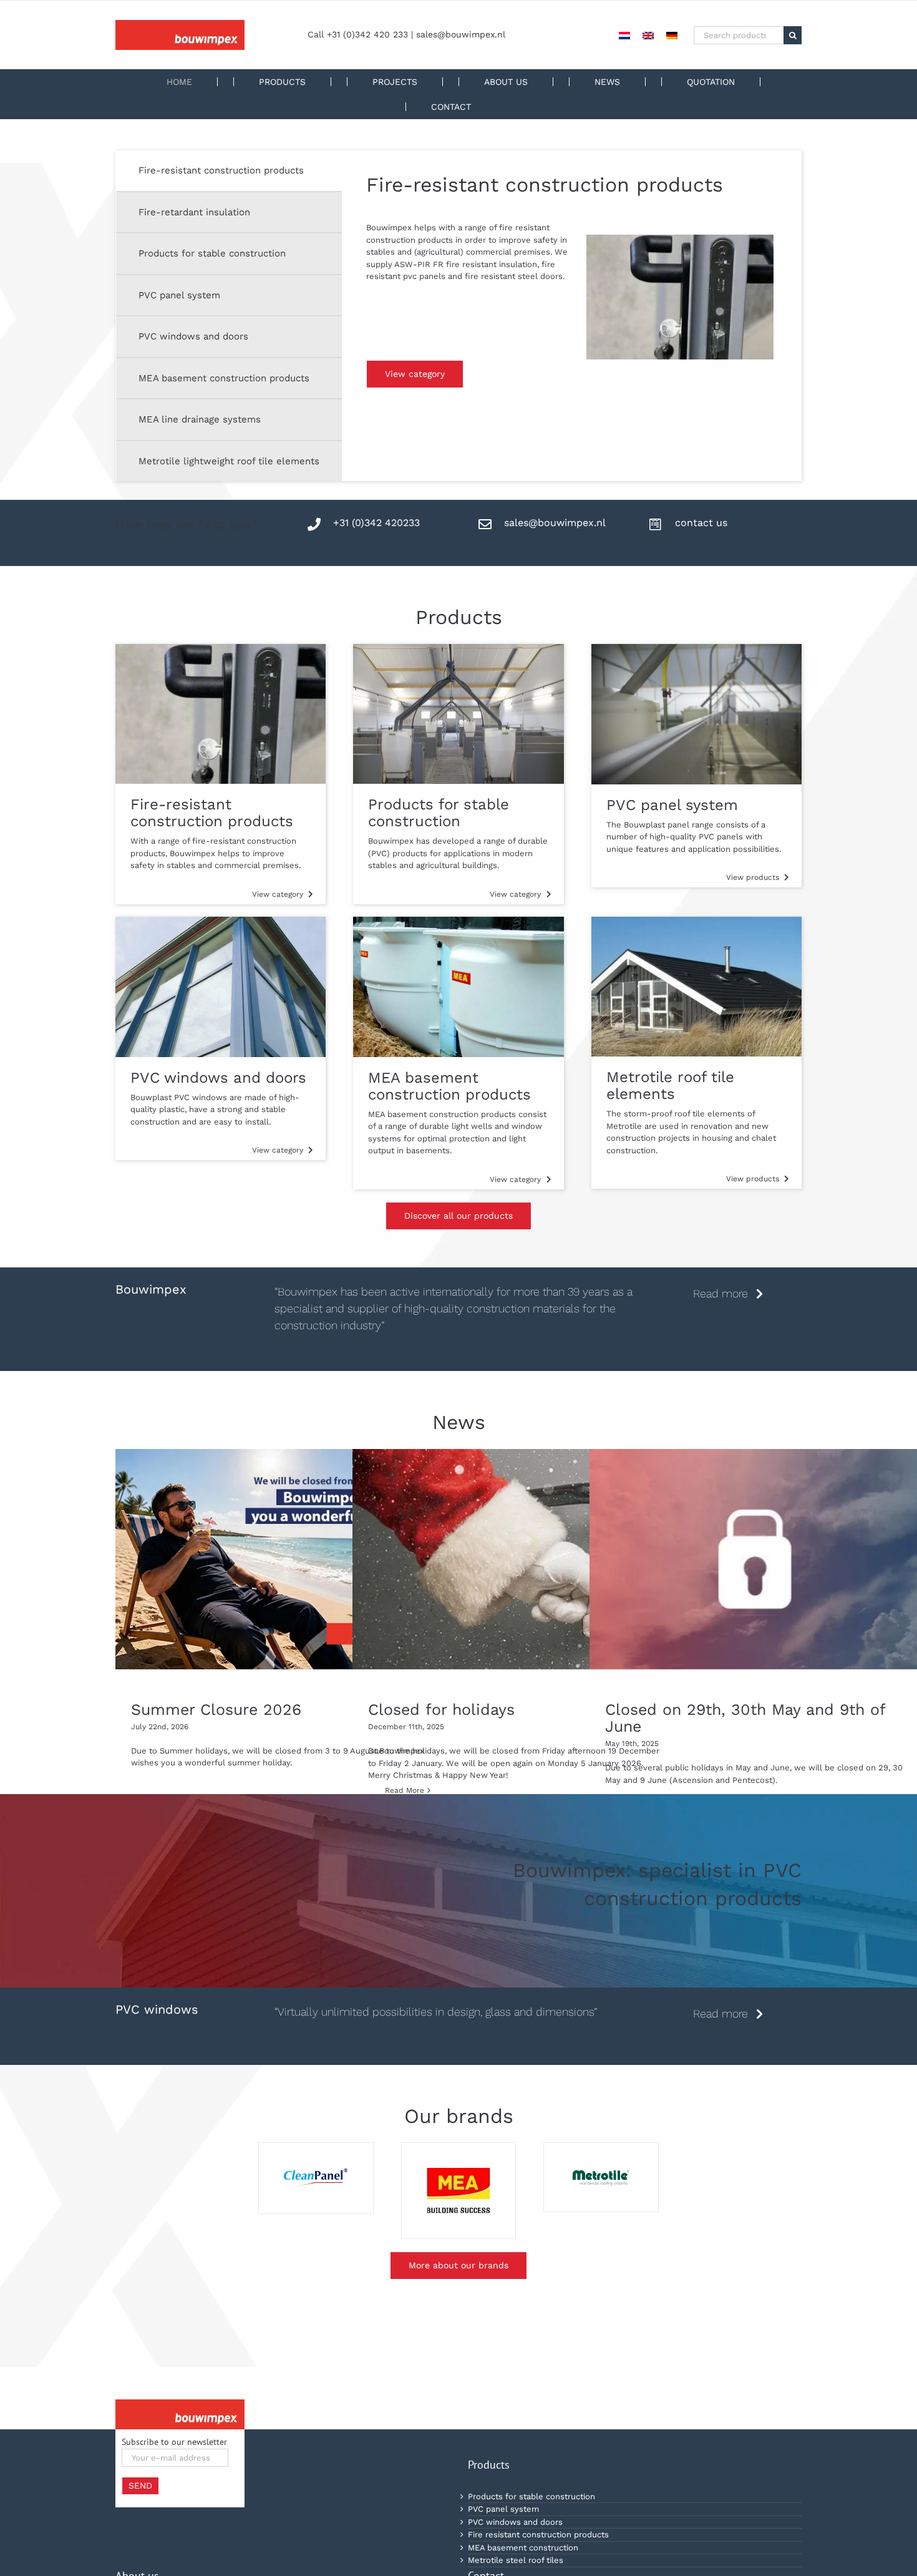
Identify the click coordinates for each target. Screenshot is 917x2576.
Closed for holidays (441, 1710)
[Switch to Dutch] (624, 35)
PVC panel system (503, 2509)
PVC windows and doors (515, 2522)
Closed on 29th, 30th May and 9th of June (745, 1718)
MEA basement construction (523, 2548)
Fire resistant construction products (538, 2535)
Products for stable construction (531, 2496)
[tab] (229, 171)
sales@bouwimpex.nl (461, 34)
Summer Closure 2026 (216, 1710)
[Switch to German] (672, 35)
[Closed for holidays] (518, 1559)
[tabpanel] (578, 269)
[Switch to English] (648, 35)
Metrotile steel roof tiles (516, 2560)
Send (140, 2486)
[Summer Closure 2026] (281, 1559)
